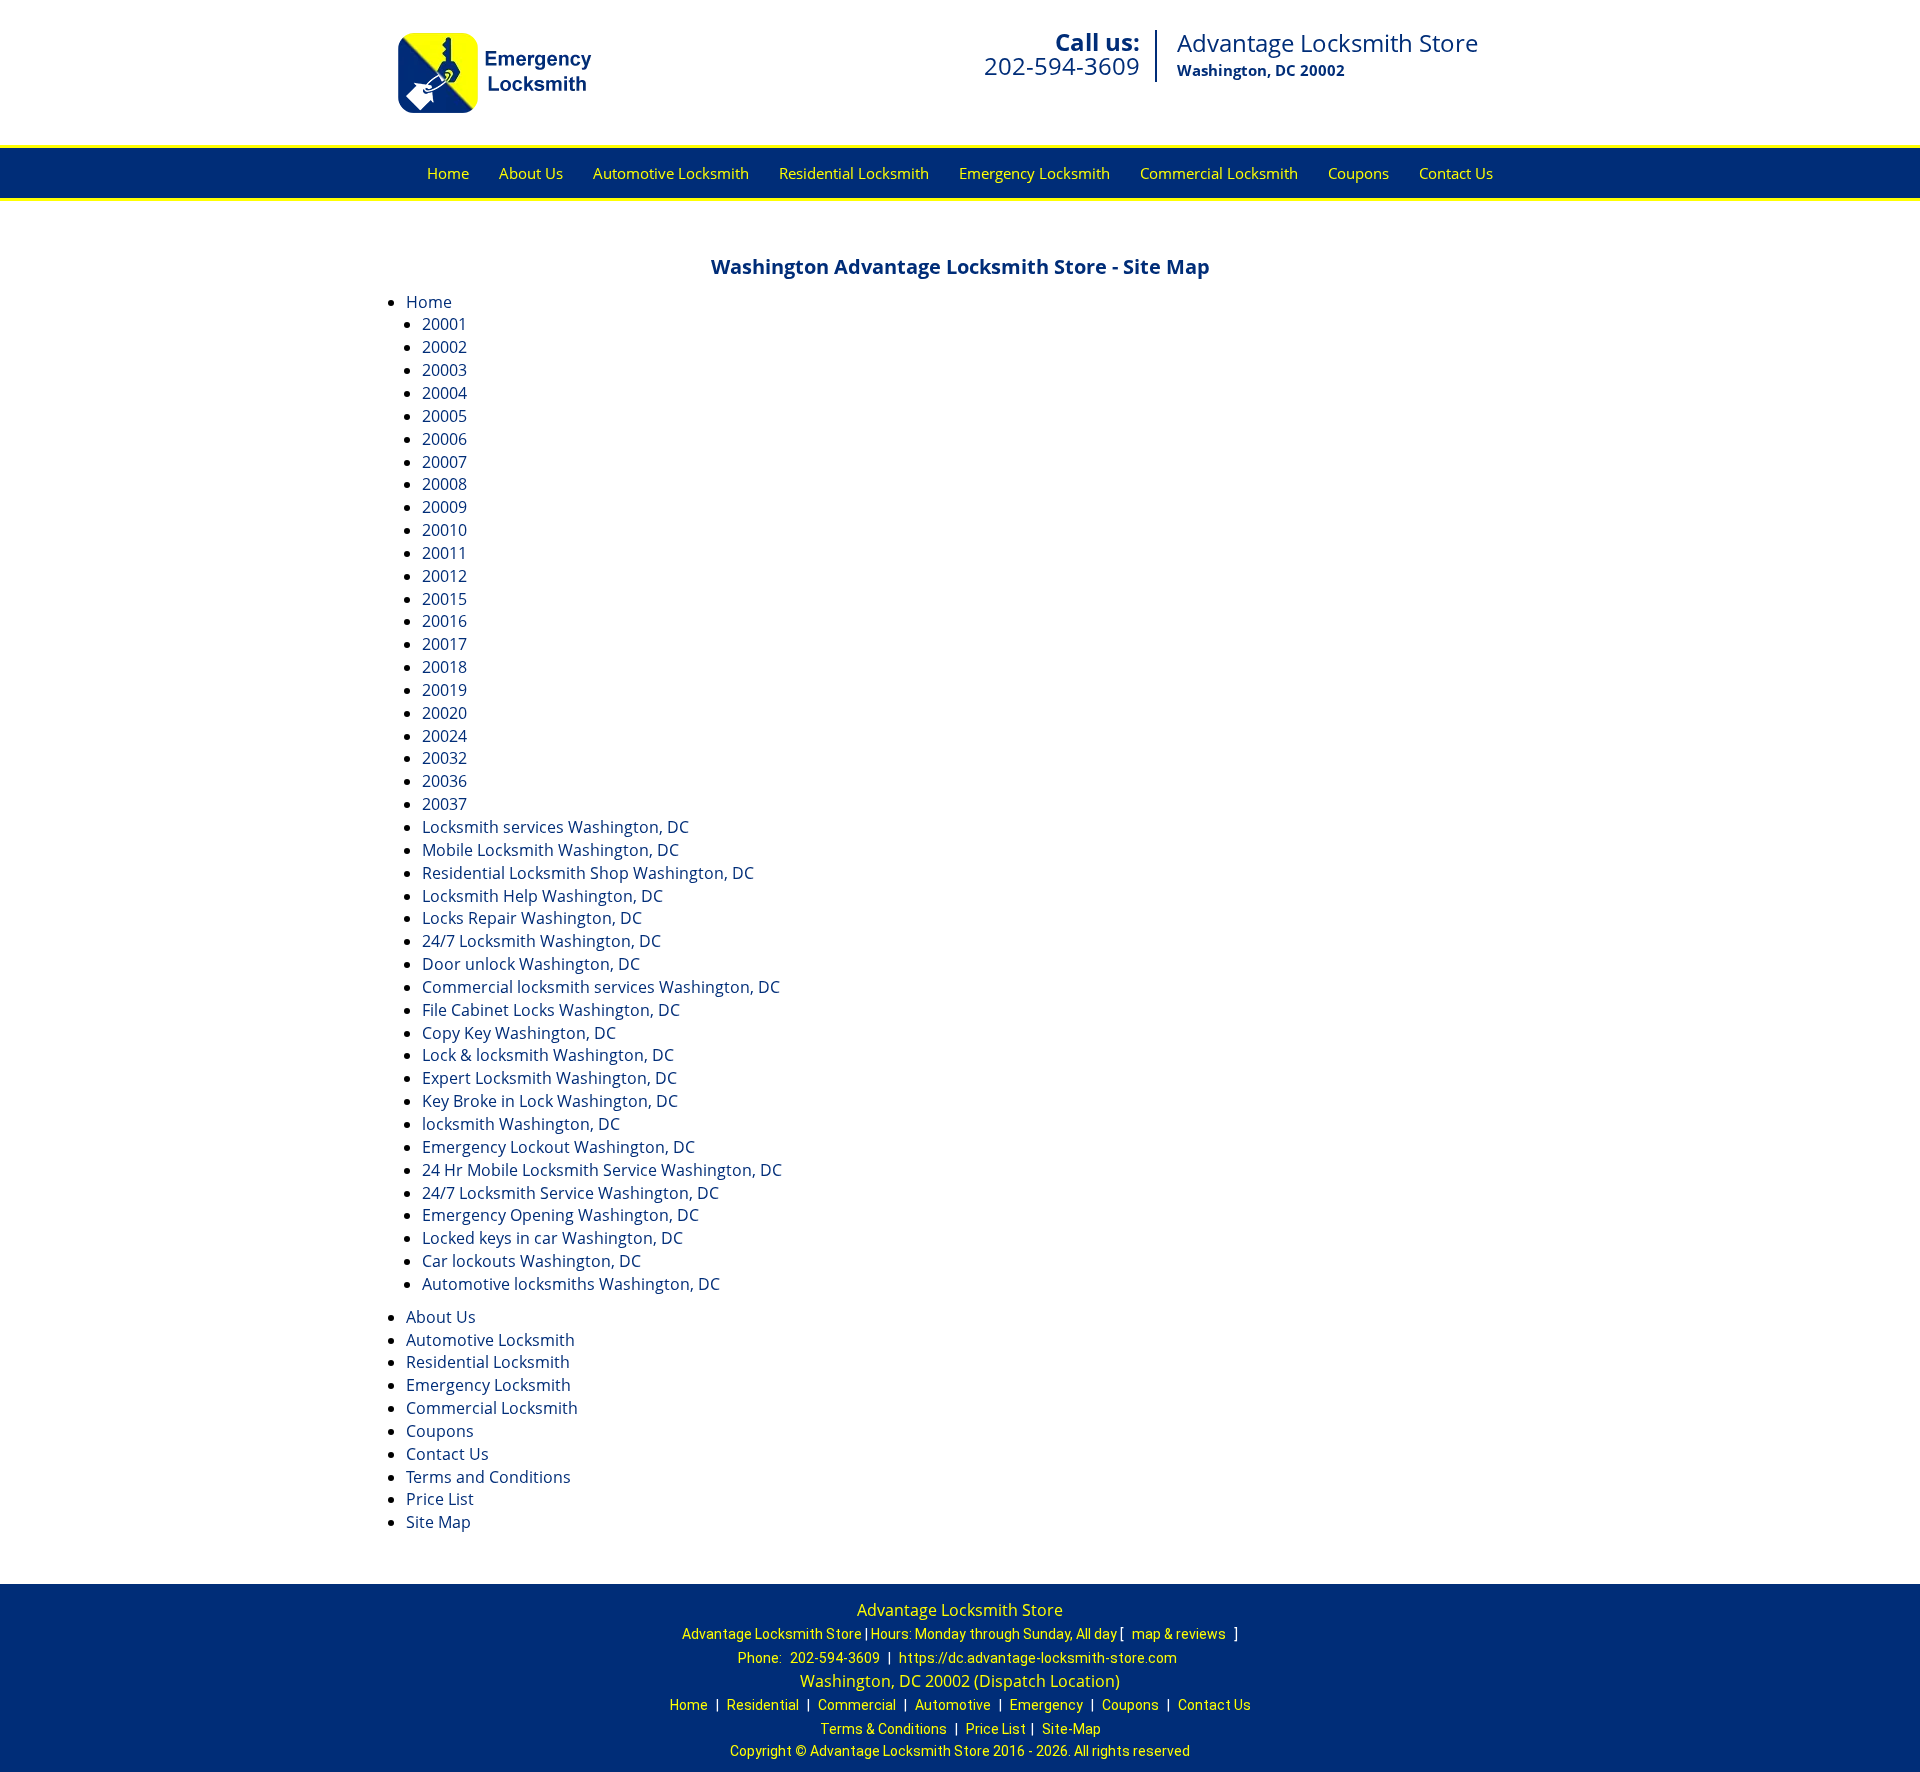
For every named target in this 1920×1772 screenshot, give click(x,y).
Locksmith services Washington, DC (555, 827)
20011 (444, 553)
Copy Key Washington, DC (519, 1033)
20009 (444, 507)
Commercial (857, 1705)
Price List (440, 1499)
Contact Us (1456, 173)
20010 (444, 530)
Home (448, 173)
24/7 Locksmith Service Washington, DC (570, 1193)
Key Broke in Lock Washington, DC (550, 1101)
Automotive (953, 1705)
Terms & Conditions (883, 1729)
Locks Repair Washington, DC (532, 918)
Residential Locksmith (854, 173)
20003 (444, 370)
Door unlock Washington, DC (531, 964)
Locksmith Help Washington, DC (542, 896)
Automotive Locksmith (671, 173)
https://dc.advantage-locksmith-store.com (1038, 1658)
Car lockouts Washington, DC (531, 1261)
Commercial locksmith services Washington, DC (601, 987)
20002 (444, 347)
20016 (444, 621)
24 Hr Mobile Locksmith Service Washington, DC (602, 1170)
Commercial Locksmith (1219, 173)
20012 (444, 576)
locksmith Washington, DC (521, 1124)
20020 (444, 713)
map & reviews (1180, 1634)
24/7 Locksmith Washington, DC (541, 941)
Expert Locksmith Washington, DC (549, 1078)
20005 (444, 416)
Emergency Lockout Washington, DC (558, 1147)
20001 (444, 324)
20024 (444, 736)
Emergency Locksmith (1034, 173)
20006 (444, 439)
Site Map (438, 1522)
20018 (444, 667)
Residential (763, 1705)
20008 (444, 484)
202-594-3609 (1062, 65)
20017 (444, 644)
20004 (444, 393)
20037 (444, 804)
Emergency (1046, 1705)
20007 (444, 462)
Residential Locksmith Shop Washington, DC (588, 873)
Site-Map (1071, 1729)
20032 (444, 758)
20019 (444, 690)
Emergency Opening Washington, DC (560, 1215)
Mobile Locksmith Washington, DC (550, 850)
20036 (444, 781)
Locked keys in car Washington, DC (552, 1238)
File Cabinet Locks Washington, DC (551, 1010)
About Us (531, 173)
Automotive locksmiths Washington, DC (571, 1284)
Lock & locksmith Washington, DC (548, 1055)
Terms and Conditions (488, 1477)
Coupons (1358, 173)
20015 (444, 599)
